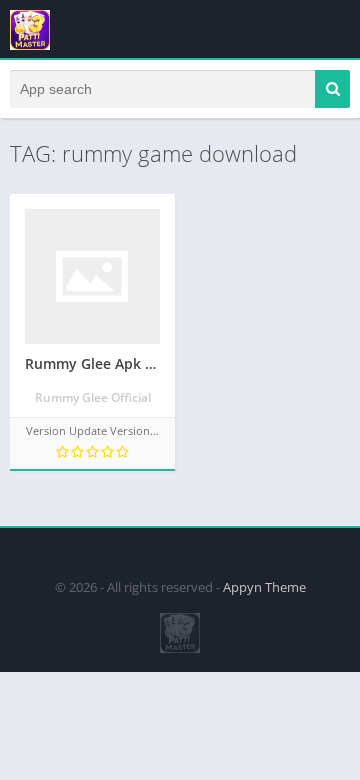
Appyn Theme (264, 587)
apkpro (21, 552)
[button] (332, 89)
